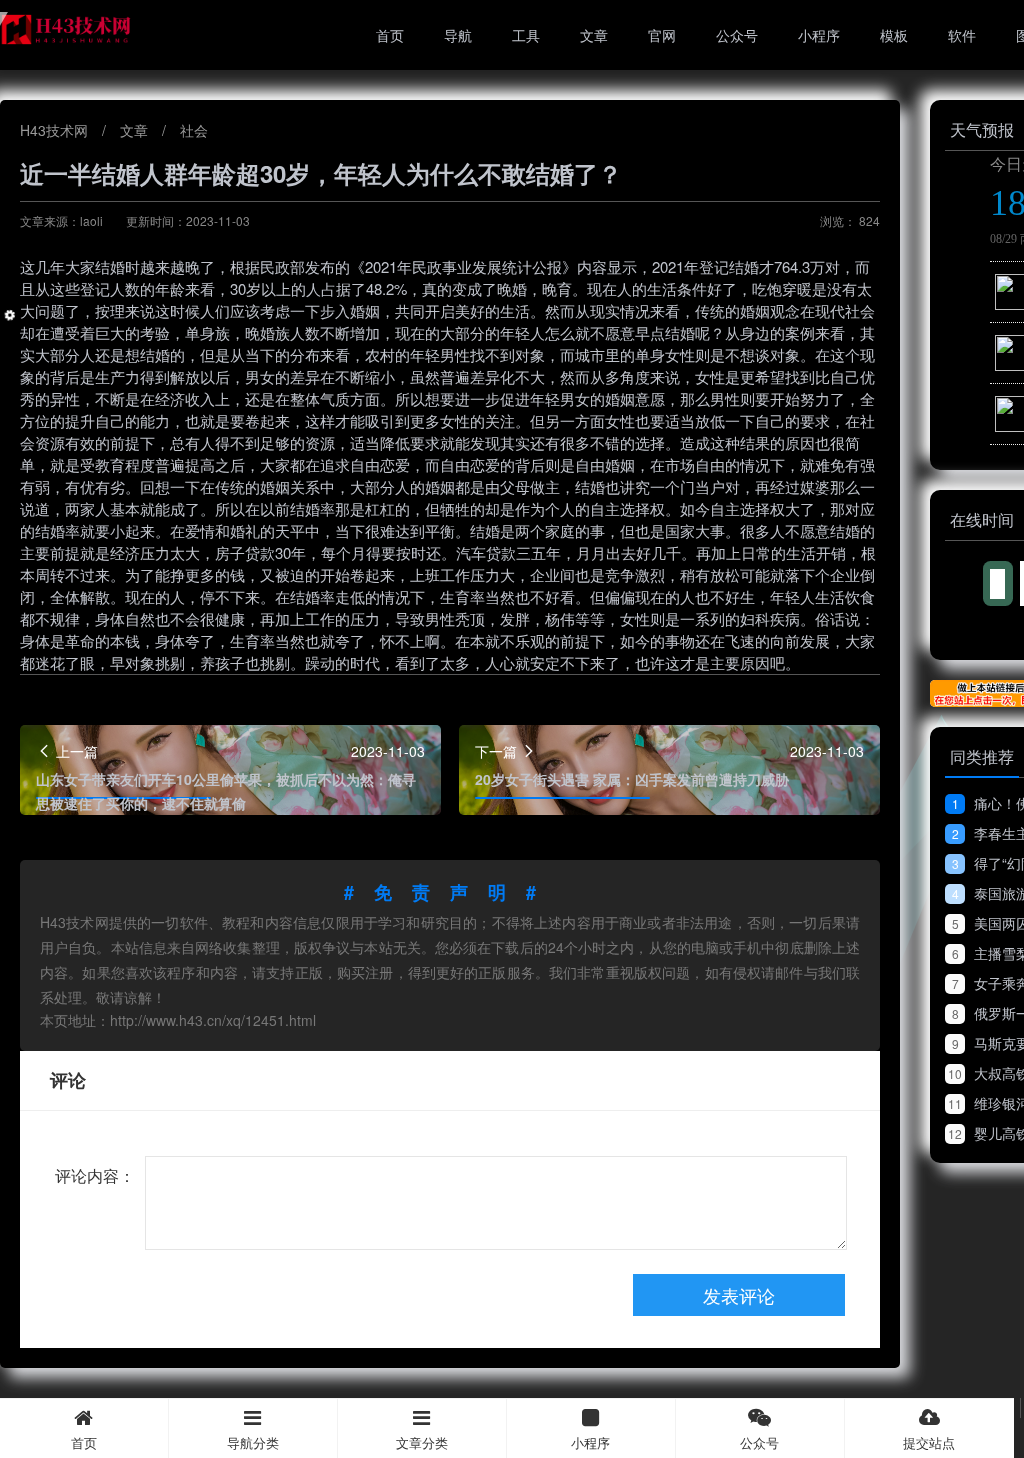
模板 (894, 35)
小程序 (819, 35)
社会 (194, 130)
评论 (68, 1080)
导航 (458, 35)
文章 (594, 35)
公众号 (737, 35)
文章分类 (422, 1442)
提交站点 (929, 1442)
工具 (526, 35)
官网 (662, 35)
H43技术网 (56, 130)
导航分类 (253, 1442)
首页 (390, 35)
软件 (962, 35)
